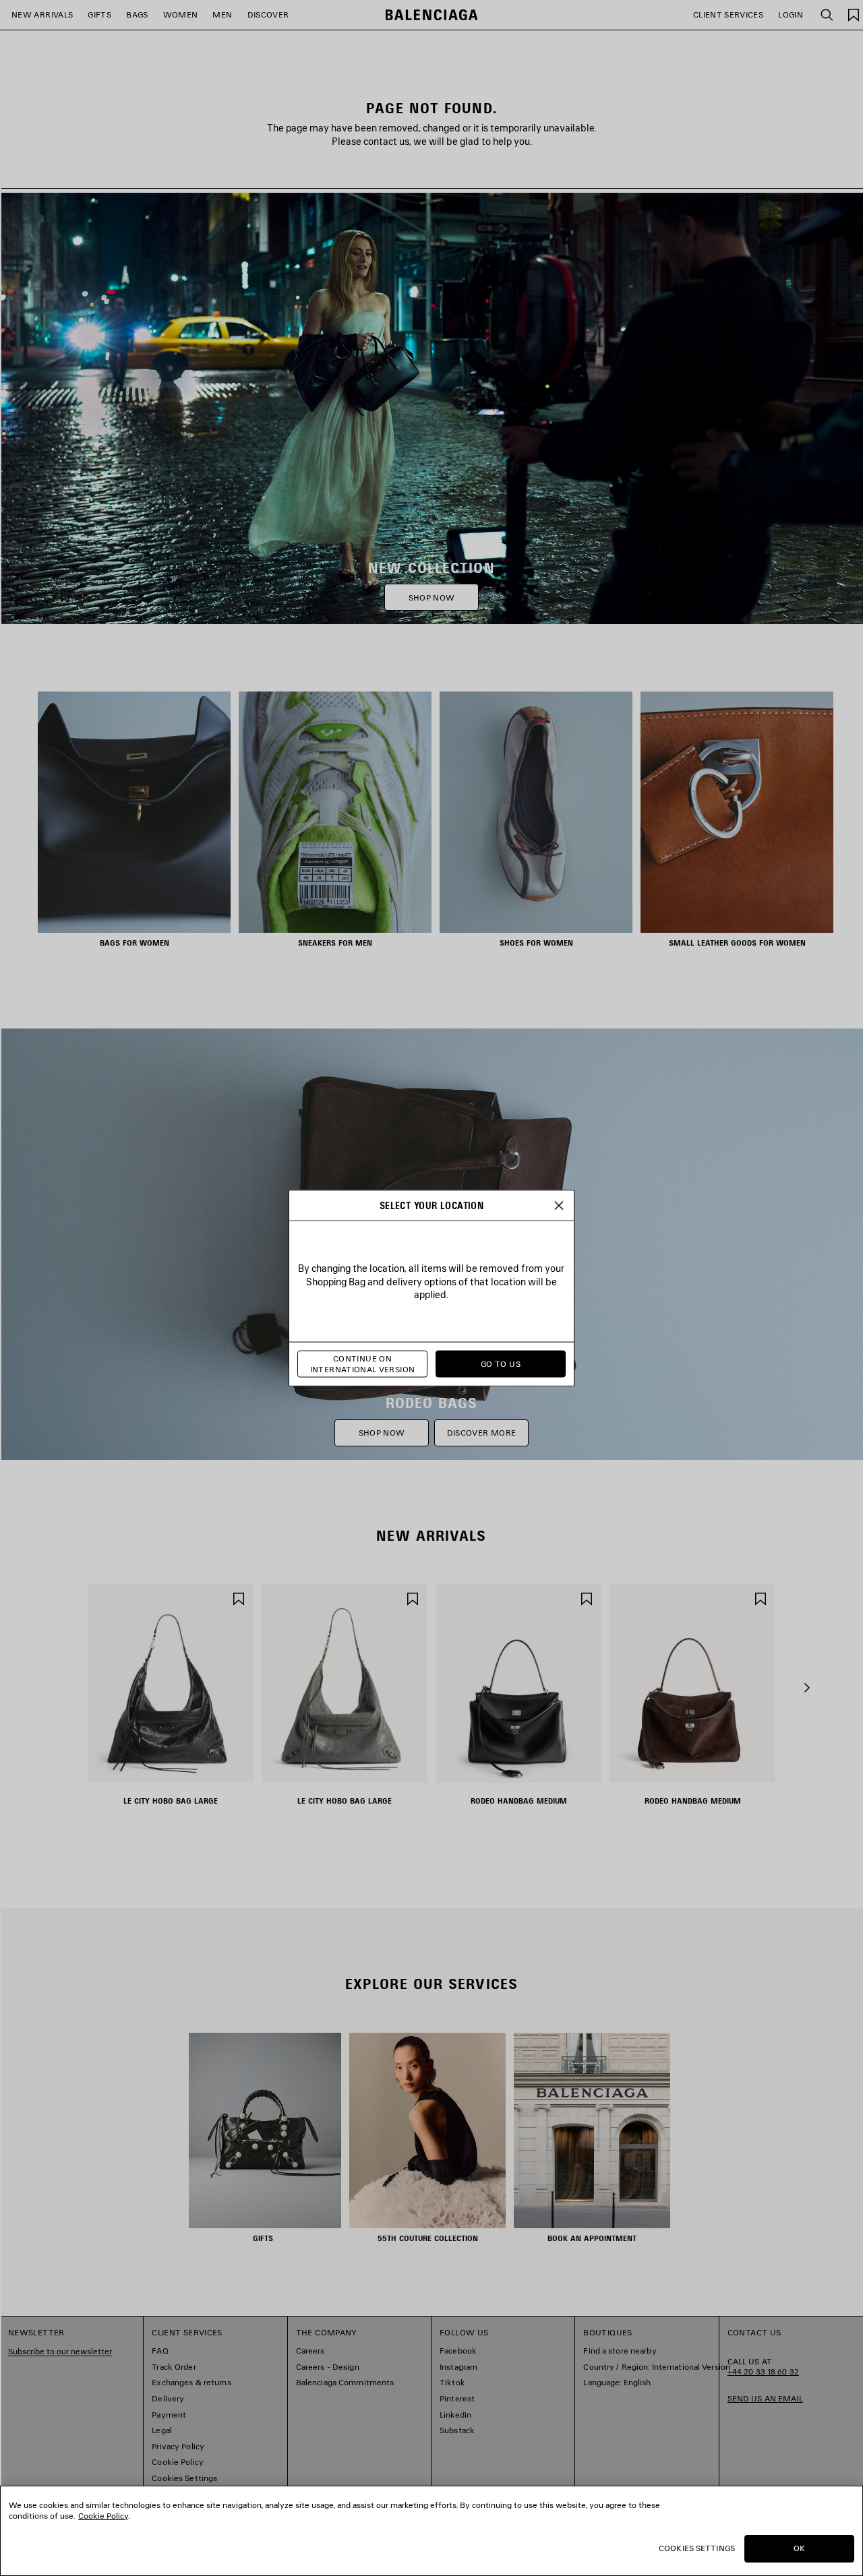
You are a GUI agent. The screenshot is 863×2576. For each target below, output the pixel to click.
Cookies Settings (697, 2548)
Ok (799, 2548)
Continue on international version (363, 1364)
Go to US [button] (501, 1364)
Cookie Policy (103, 2516)
